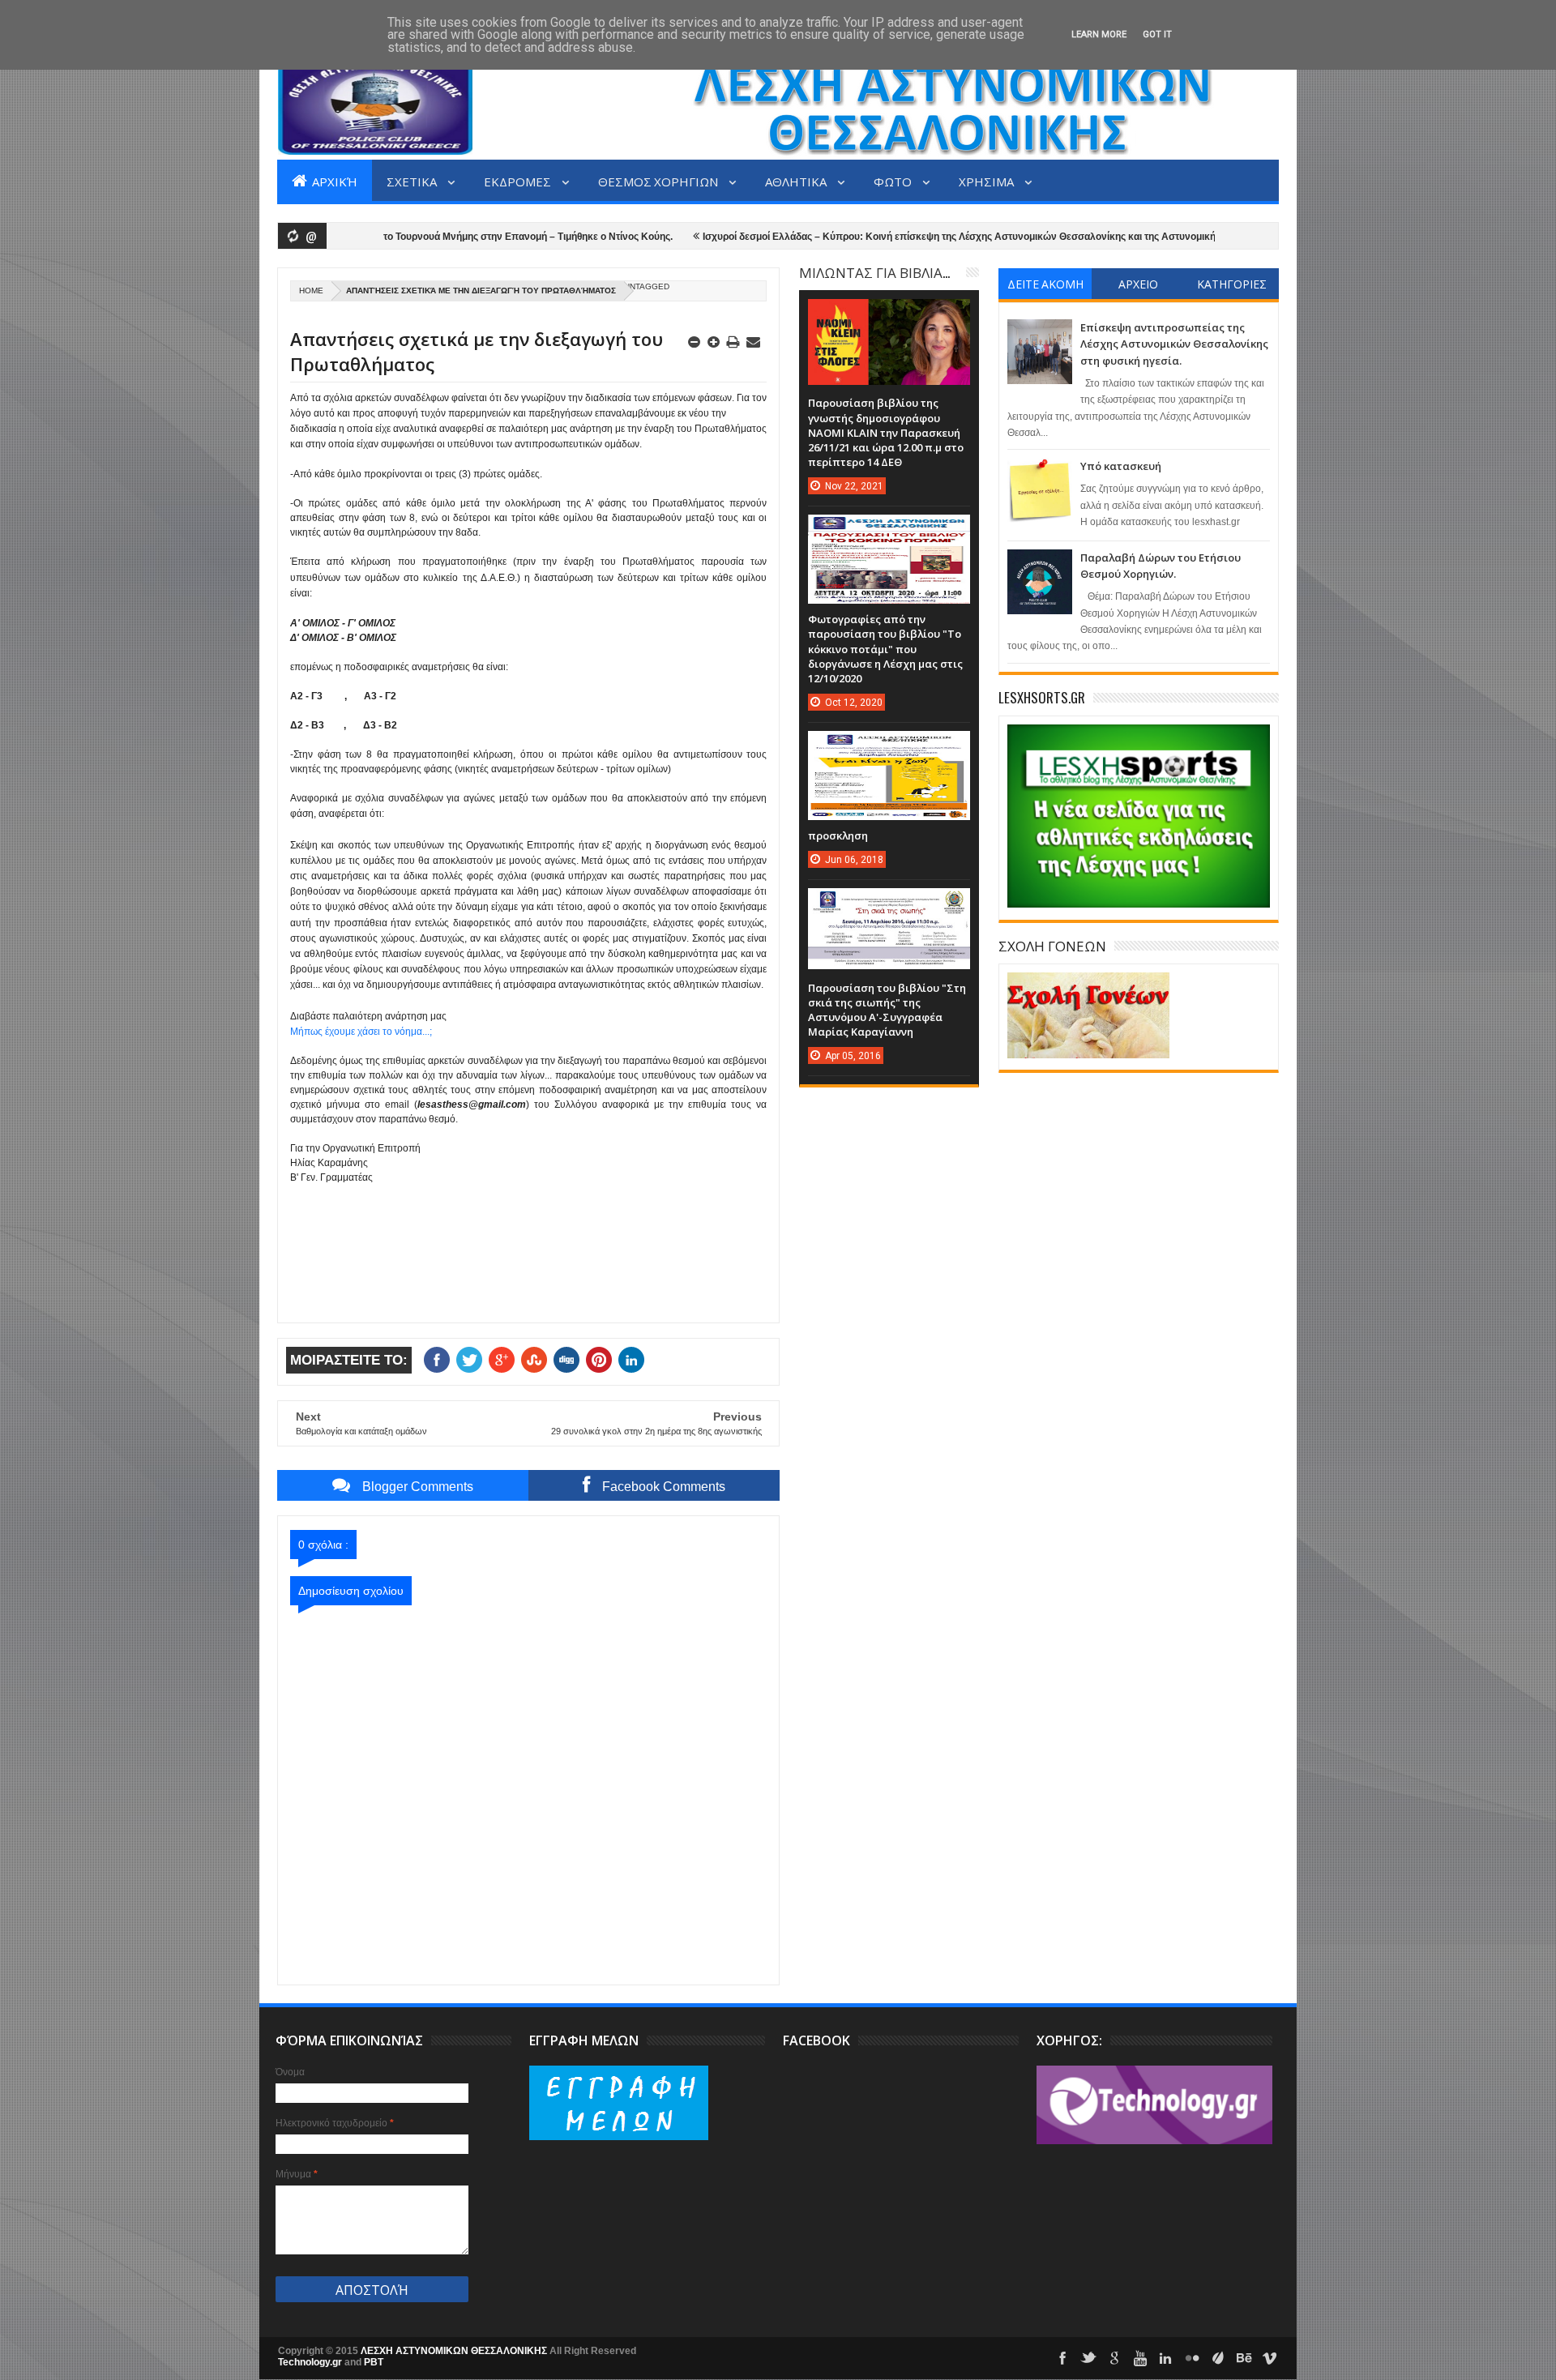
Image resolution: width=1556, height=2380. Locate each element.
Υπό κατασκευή (1121, 466)
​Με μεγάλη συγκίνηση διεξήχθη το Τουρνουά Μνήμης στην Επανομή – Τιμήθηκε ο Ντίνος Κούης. (393, 237)
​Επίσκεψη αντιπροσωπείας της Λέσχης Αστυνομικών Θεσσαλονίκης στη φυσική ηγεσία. (1174, 344)
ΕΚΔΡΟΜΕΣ (519, 181)
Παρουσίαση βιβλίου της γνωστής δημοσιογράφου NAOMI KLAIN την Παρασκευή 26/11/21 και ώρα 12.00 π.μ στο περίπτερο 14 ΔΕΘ (886, 432)
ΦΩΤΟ (894, 181)
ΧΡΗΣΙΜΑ (987, 181)
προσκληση (838, 835)
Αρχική (333, 181)
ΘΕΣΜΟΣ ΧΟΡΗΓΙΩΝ (659, 181)
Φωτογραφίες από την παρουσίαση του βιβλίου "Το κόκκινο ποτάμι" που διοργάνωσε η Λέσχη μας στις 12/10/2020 (885, 649)
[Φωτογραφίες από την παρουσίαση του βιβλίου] (889, 531)
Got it (1157, 34)
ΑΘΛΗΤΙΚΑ (797, 181)
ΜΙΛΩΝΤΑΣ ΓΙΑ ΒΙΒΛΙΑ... (874, 272)
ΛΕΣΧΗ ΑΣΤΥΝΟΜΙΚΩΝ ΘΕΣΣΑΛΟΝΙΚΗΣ (455, 2351)
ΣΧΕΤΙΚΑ (413, 181)
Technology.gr (311, 2362)
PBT (374, 2362)
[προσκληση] (889, 747)
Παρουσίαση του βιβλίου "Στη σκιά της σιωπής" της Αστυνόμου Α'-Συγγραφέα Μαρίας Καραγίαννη (887, 1010)
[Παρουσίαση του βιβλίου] (889, 904)
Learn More (1099, 34)
